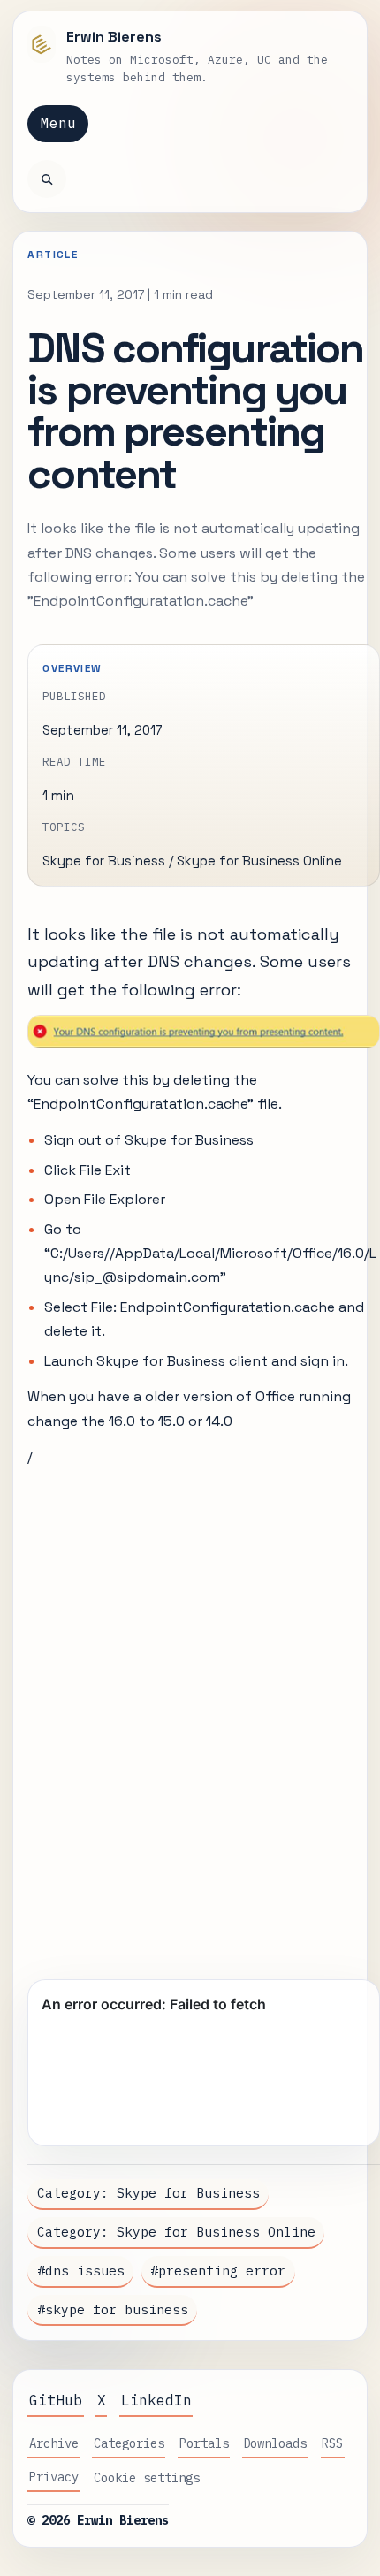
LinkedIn (156, 2400)
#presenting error (218, 2271)
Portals (204, 2443)
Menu (58, 123)
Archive (54, 2443)
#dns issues (81, 2271)
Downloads (275, 2443)
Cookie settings (147, 2478)
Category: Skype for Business (148, 2193)
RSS (332, 2443)
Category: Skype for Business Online (176, 2232)
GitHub (56, 2400)
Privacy (54, 2477)
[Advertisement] (190, 1716)
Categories (129, 2443)
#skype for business (113, 2309)
